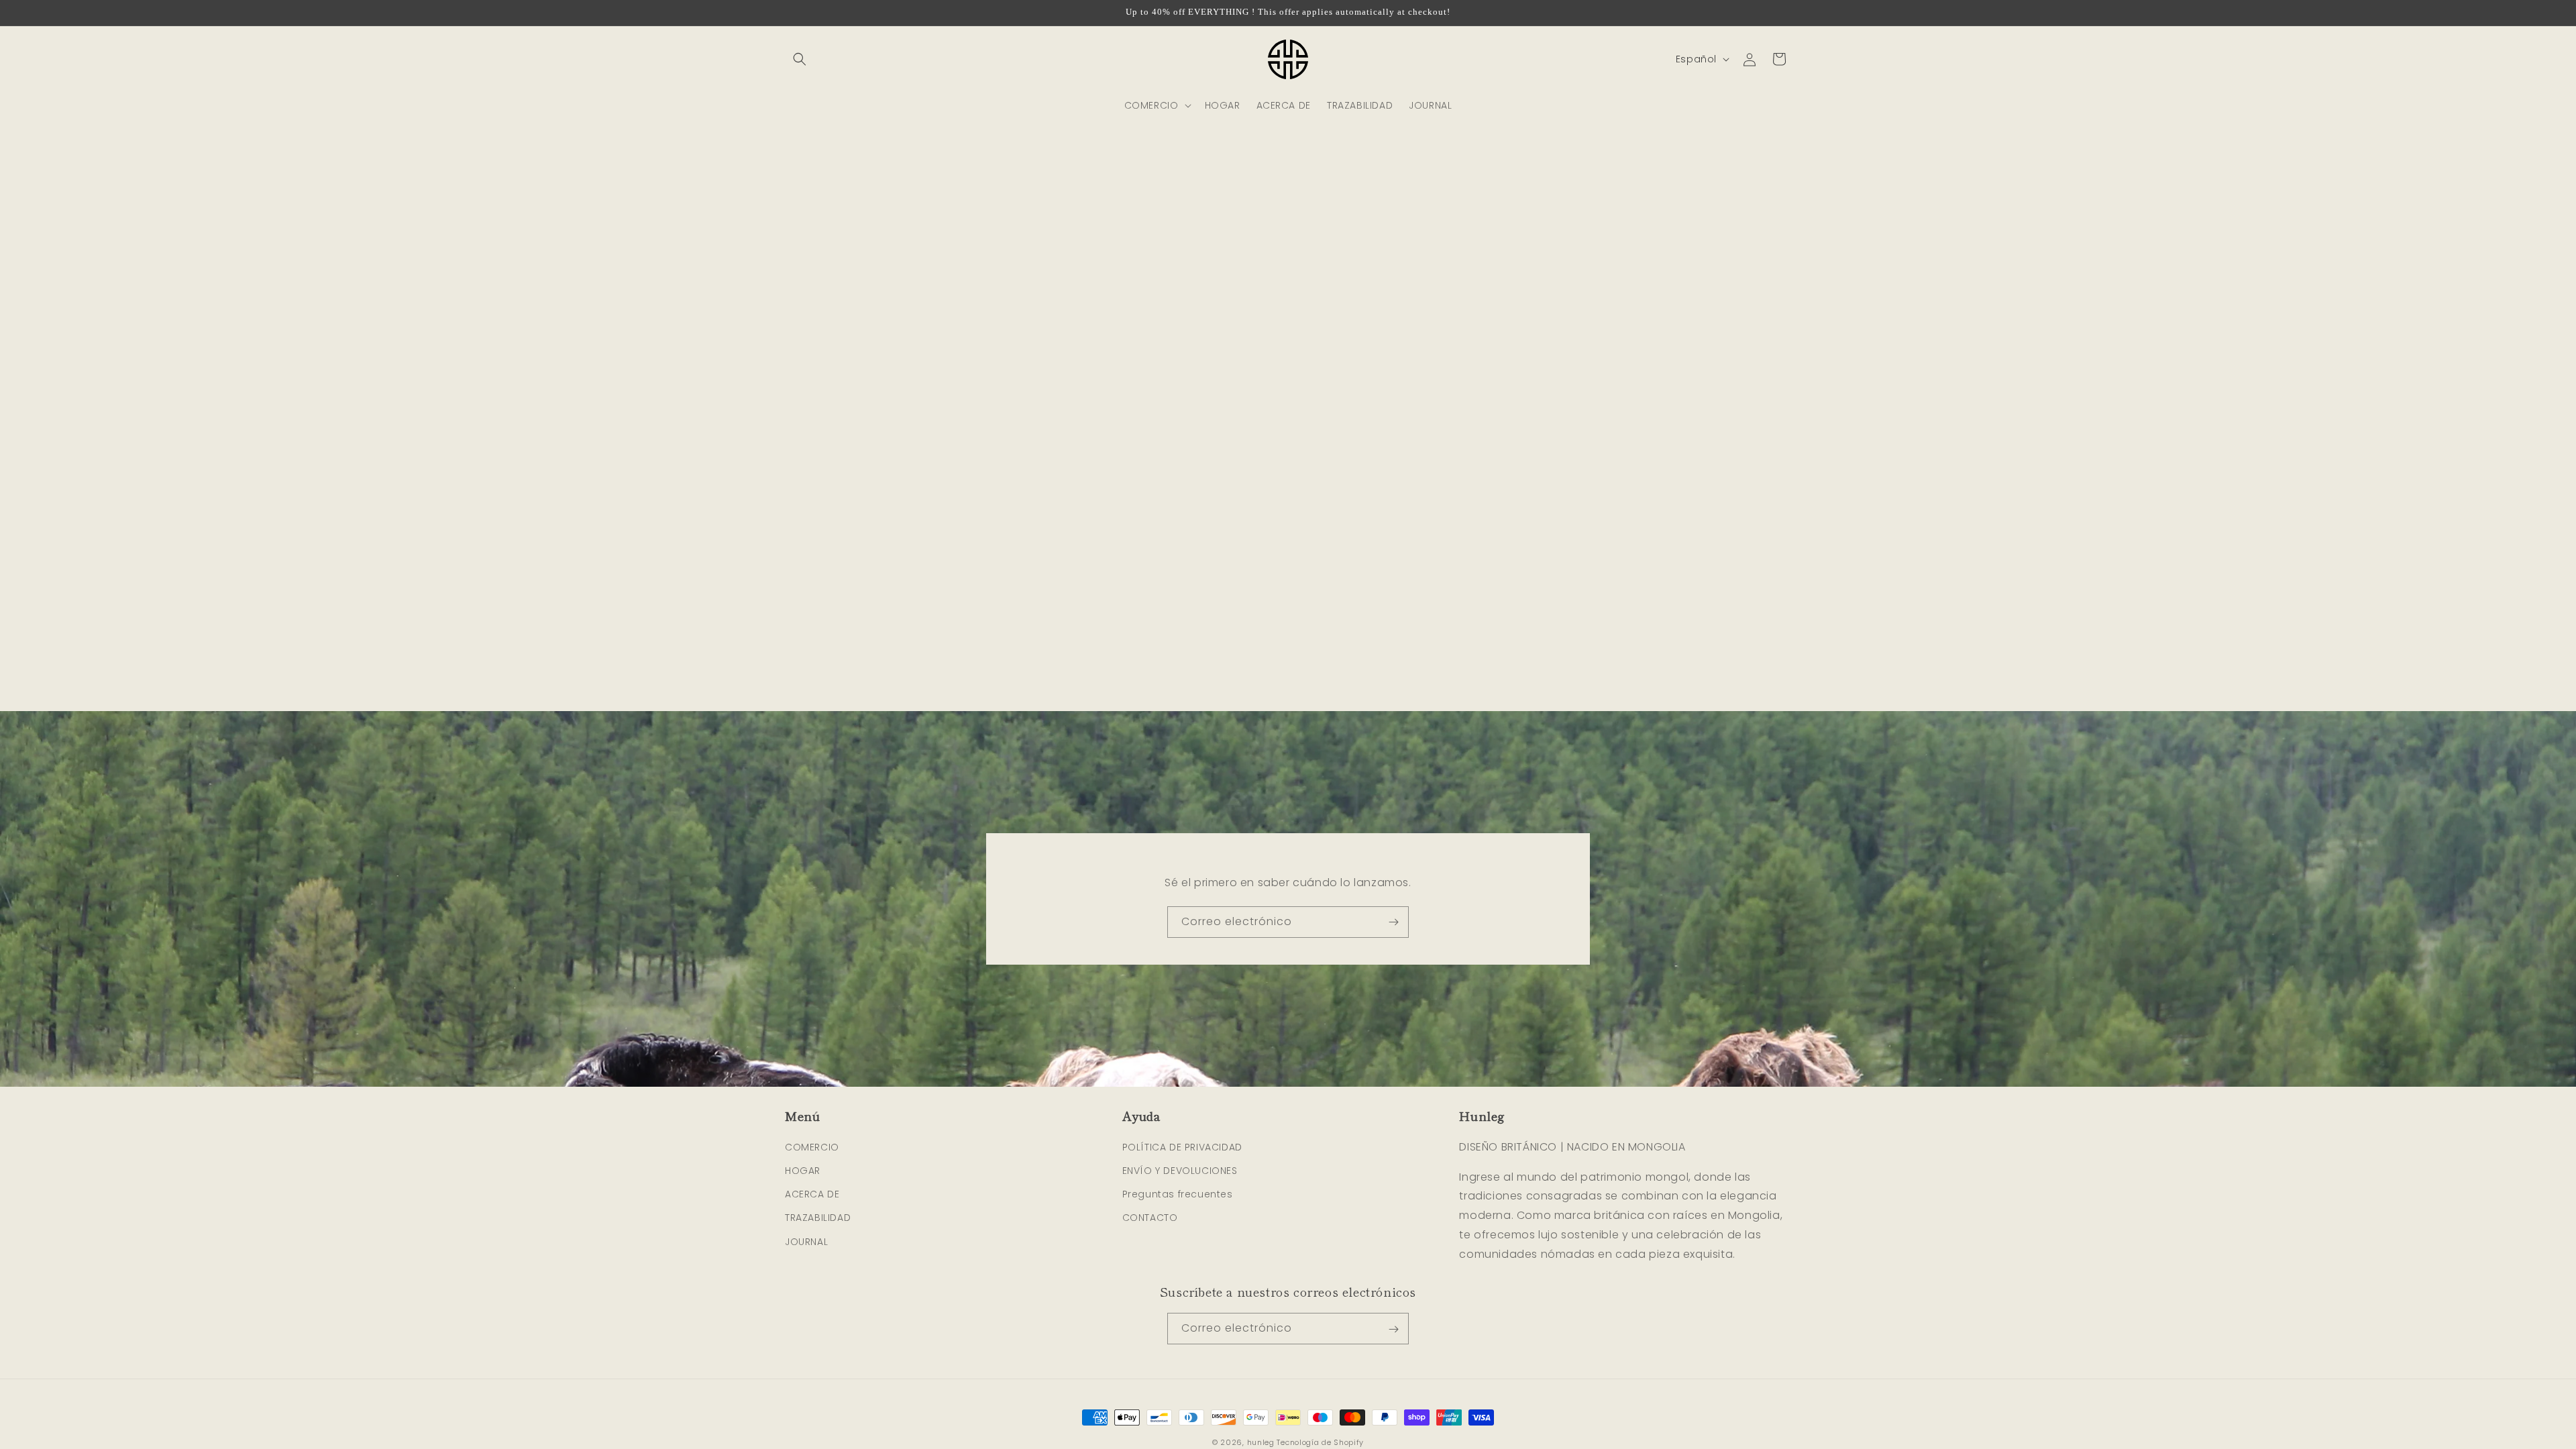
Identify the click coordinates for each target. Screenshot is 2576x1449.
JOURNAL (806, 1241)
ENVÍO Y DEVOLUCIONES (1180, 1171)
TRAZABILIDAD (818, 1218)
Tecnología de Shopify (1320, 1442)
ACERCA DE (812, 1194)
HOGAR (803, 1171)
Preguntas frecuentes (1178, 1194)
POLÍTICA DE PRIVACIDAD (1182, 1146)
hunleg (1261, 1442)
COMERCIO (812, 1146)
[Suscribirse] (1393, 922)
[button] (800, 59)
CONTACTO (1150, 1218)
